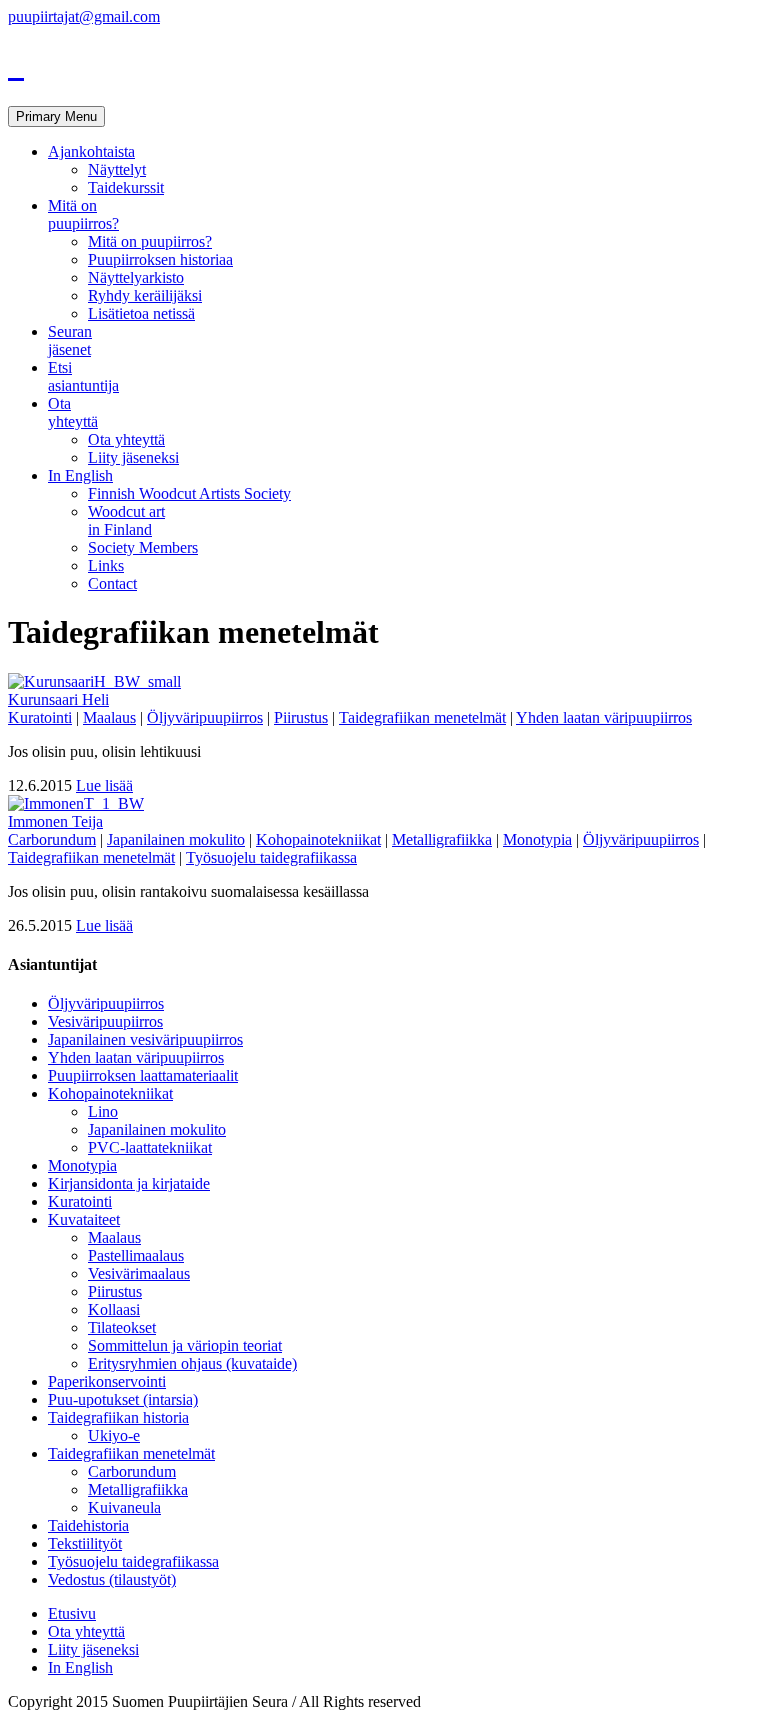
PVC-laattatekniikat (150, 1147)
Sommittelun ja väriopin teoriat (185, 1345)
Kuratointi (40, 717)
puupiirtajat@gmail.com (84, 16)
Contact (112, 583)
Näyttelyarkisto (136, 277)
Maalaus (109, 717)
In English (80, 475)
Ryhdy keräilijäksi (145, 295)
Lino (103, 1111)
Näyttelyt (117, 169)
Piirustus (301, 717)
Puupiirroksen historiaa (160, 259)
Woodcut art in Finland (126, 520)
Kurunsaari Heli (58, 699)
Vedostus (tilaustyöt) (112, 1579)
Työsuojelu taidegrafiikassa (271, 857)
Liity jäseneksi (133, 457)
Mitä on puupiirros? (83, 214)
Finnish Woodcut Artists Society (189, 493)
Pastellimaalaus (136, 1255)
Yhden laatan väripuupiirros (604, 717)
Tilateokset (122, 1327)
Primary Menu (56, 116)
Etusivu (72, 1613)
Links (106, 565)
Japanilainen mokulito (176, 839)
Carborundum (52, 839)
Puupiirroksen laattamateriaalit (143, 1075)
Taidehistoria (88, 1525)
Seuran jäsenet (70, 340)
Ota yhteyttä (73, 412)
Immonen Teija (55, 821)
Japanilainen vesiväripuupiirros (145, 1039)
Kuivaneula (124, 1507)
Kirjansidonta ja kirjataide (129, 1183)
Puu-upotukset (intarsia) (123, 1399)
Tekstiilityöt (85, 1543)
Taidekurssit (126, 187)
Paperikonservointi (107, 1381)
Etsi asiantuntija (83, 376)
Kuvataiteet (84, 1219)
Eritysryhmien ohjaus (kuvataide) (192, 1363)
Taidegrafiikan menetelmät (422, 717)
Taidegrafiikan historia (118, 1417)
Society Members (143, 547)
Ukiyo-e (114, 1435)
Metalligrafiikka (442, 839)
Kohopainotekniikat (318, 839)
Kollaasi (114, 1309)
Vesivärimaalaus (139, 1273)
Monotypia (537, 839)
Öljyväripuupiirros (205, 717)
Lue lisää (104, 785)
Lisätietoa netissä (141, 313)
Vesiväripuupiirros (105, 1021)
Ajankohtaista (91, 151)
